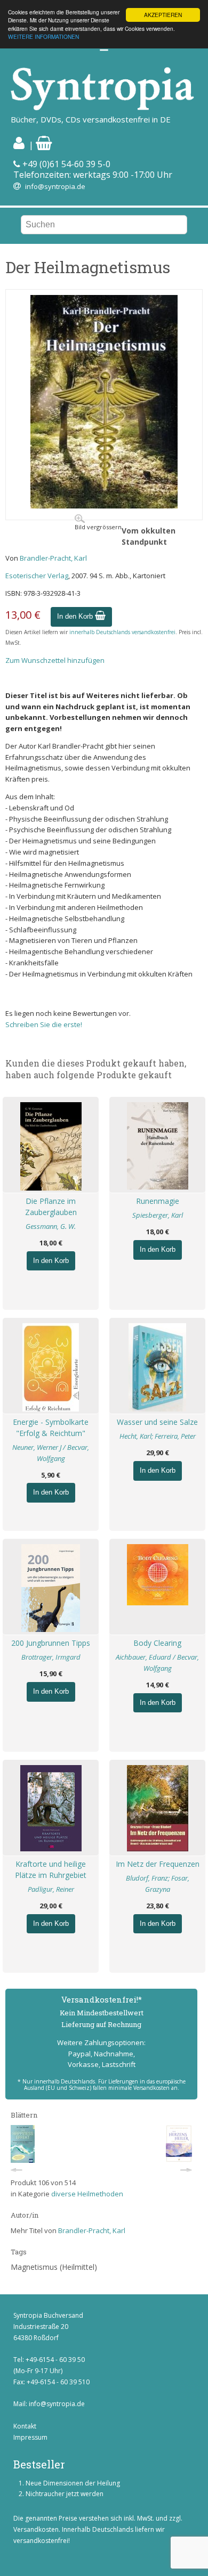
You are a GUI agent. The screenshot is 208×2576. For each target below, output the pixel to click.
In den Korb (76, 616)
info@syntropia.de (55, 186)
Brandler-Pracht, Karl (53, 558)
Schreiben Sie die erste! (44, 1024)
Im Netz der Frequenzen (158, 1864)
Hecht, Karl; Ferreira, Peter (158, 1436)
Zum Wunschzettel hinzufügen (55, 660)
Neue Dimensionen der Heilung (73, 2483)
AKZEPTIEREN (163, 15)
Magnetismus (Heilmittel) (54, 2267)
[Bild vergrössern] (104, 506)
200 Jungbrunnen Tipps (51, 1643)
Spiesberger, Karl (158, 1215)
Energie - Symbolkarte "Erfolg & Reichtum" (51, 1428)
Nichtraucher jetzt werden (65, 2494)
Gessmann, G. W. (51, 1226)
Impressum (30, 2437)
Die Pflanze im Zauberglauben (51, 1207)
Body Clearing (157, 1643)
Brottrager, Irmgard (51, 1657)
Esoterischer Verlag (37, 576)
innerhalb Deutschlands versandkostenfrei (122, 632)
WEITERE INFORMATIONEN (43, 36)
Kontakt (25, 2426)
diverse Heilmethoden (87, 2194)
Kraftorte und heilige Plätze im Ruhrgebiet (51, 1869)
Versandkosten (36, 2529)
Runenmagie (158, 1201)
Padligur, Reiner (51, 1889)
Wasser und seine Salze (157, 1422)
